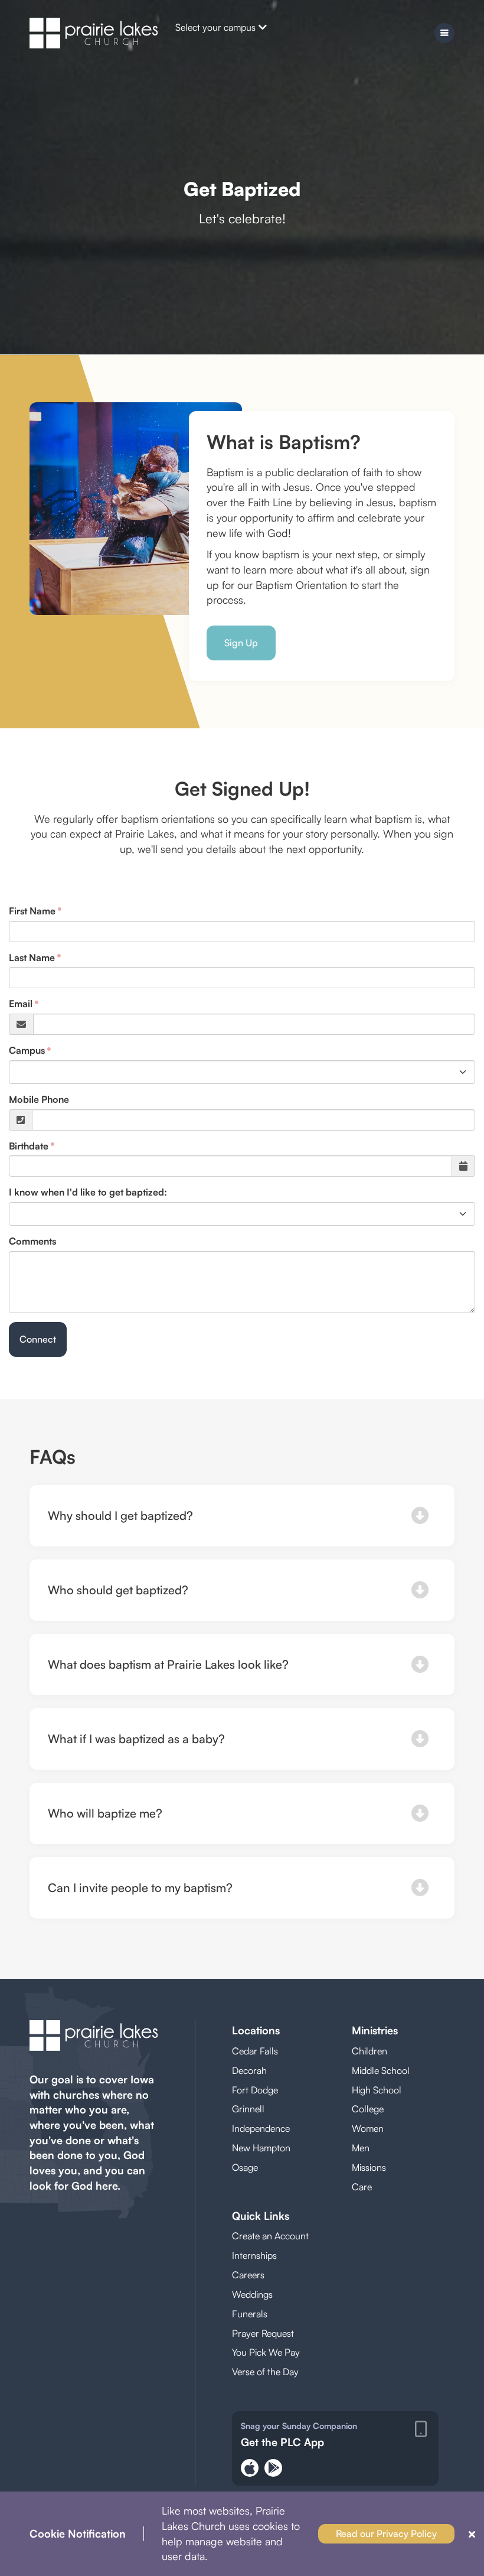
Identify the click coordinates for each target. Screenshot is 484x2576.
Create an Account (270, 2236)
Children (369, 2051)
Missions (369, 2167)
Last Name (32, 958)
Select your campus (215, 27)
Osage (245, 2167)
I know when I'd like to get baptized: (88, 1192)
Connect (38, 1339)
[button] (242, 1516)
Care (362, 2187)
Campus (27, 1050)
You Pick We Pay (266, 2352)
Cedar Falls (255, 2051)
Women (368, 2128)
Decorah (249, 2070)
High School (377, 2090)
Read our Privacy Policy (386, 2533)
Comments (32, 1241)
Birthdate (29, 1146)
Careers (248, 2275)
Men (361, 2148)
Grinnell (248, 2109)
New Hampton (261, 2148)
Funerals (250, 2314)
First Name (32, 911)
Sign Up (241, 643)
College (368, 2109)
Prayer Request (263, 2333)
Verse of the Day (265, 2372)
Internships (254, 2255)
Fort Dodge (255, 2090)
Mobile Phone (39, 1099)
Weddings (252, 2294)
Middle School (381, 2070)
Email (21, 1004)
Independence (261, 2128)
